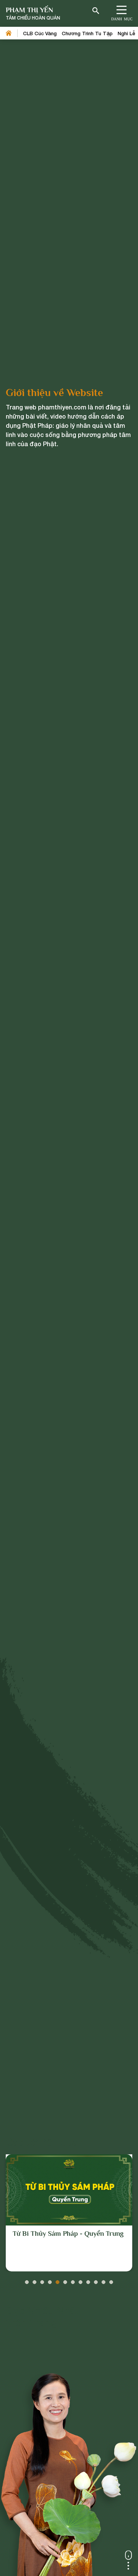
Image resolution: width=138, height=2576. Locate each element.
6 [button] (65, 2280)
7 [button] (73, 2280)
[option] (69, 2213)
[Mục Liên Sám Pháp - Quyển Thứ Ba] (69, 2190)
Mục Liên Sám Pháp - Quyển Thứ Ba (68, 2234)
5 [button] (58, 2280)
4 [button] (50, 2280)
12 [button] (111, 2280)
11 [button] (103, 2280)
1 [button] (27, 2280)
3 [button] (42, 2280)
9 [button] (88, 2280)
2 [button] (34, 2280)
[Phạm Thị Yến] (33, 14)
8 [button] (80, 2280)
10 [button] (96, 2280)
